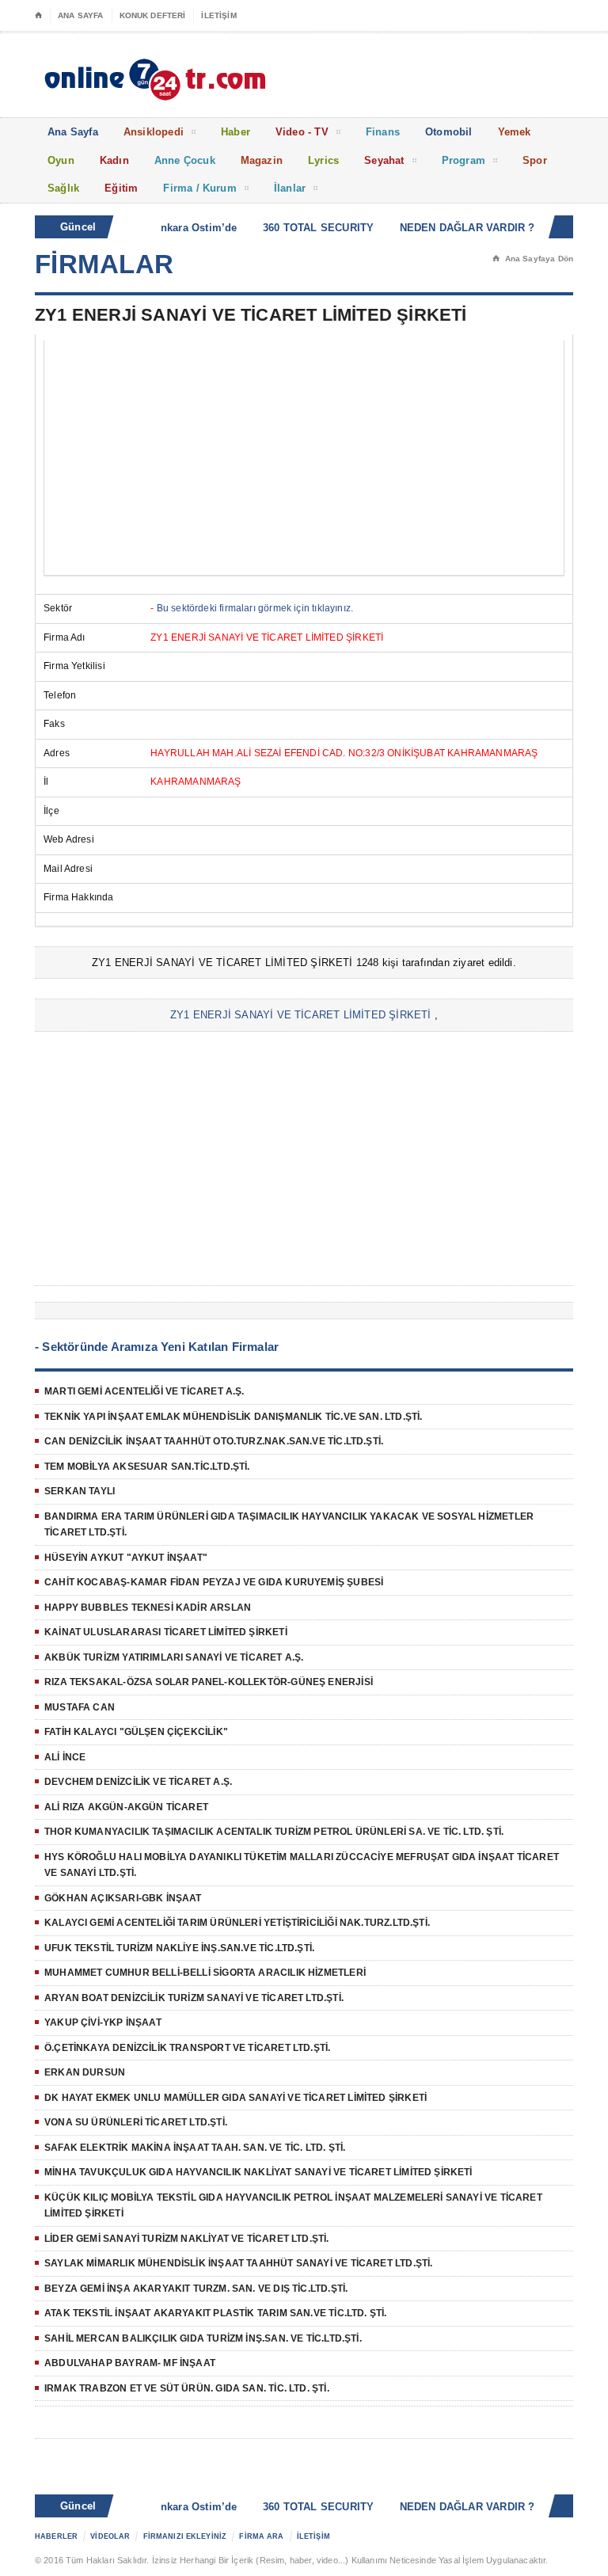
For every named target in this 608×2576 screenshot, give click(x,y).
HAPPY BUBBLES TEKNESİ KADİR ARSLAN (148, 1608)
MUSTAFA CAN (80, 1707)
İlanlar (290, 188)
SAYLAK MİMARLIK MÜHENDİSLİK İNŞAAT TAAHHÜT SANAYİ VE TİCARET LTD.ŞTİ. (238, 2263)
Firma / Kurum (200, 188)
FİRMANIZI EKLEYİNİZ (185, 2536)
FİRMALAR (104, 264)
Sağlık (63, 188)
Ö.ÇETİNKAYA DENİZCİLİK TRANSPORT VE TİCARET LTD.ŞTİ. (187, 2048)
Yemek (515, 132)
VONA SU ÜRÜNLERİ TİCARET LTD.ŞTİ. (136, 2122)
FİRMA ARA (261, 2536)
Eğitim (121, 188)
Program (464, 160)
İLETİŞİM (218, 15)
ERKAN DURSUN (85, 2072)
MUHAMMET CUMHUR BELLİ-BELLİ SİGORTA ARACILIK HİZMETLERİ (205, 1973)
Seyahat (384, 160)
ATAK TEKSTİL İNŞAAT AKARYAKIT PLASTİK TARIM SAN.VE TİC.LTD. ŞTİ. (216, 2313)
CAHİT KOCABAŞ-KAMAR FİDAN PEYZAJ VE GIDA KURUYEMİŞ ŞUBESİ (214, 1582)
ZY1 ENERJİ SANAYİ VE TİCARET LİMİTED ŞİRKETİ (301, 1015)
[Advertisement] (304, 458)
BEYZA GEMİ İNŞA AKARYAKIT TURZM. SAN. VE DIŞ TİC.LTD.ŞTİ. (196, 2289)
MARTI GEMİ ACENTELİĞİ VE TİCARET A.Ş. (144, 1391)
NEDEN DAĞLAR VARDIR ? (455, 228)
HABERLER (56, 2536)
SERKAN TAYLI (80, 1491)
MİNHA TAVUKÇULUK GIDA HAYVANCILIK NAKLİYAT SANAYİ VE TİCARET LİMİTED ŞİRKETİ (258, 2172)
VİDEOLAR (110, 2536)
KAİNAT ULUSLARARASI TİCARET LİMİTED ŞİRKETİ (166, 1632)
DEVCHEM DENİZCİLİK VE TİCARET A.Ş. (138, 1782)
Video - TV (302, 132)
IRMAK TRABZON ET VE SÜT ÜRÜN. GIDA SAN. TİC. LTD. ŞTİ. (187, 2388)
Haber (236, 132)
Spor (535, 160)
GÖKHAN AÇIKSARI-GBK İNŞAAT (123, 1898)
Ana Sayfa (73, 132)
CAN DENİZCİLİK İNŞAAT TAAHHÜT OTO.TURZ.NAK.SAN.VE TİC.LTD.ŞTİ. (214, 1441)
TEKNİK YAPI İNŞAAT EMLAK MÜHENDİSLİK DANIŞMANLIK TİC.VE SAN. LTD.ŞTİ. (233, 1417)
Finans (383, 132)
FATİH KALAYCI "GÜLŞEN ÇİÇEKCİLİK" (136, 1732)
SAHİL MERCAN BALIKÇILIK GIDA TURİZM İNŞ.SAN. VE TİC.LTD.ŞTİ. (203, 2338)
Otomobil (449, 132)
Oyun (61, 160)
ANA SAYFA (80, 15)
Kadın (114, 160)
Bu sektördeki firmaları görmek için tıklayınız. (255, 608)
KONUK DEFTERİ (153, 15)
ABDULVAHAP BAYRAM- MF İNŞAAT (130, 2363)
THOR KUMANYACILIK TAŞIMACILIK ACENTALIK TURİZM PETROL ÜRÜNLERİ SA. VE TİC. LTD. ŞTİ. (274, 1832)
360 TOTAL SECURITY (306, 228)
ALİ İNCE (65, 1757)
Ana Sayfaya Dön (533, 259)
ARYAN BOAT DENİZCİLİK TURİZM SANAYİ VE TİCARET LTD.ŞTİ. (194, 1998)
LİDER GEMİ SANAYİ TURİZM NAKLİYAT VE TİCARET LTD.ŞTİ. (187, 2239)
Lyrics (323, 160)
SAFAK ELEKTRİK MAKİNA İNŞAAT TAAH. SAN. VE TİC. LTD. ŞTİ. (195, 2148)
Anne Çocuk (185, 160)
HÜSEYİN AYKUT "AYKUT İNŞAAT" (126, 1558)
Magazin (262, 160)
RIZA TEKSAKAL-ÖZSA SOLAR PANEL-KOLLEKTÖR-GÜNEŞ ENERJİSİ (209, 1682)
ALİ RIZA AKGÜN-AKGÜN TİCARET (126, 1807)
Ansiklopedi (154, 132)
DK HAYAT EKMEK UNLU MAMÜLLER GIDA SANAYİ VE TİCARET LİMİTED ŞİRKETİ (236, 2098)
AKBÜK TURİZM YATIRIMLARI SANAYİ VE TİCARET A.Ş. (174, 1657)
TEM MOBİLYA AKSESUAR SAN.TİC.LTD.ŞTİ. (147, 1467)
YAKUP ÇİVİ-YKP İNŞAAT (103, 2022)
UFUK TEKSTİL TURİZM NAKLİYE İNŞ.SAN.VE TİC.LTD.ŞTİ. (179, 1948)
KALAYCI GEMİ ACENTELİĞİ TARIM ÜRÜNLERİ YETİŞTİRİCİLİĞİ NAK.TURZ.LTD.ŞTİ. (237, 1923)
